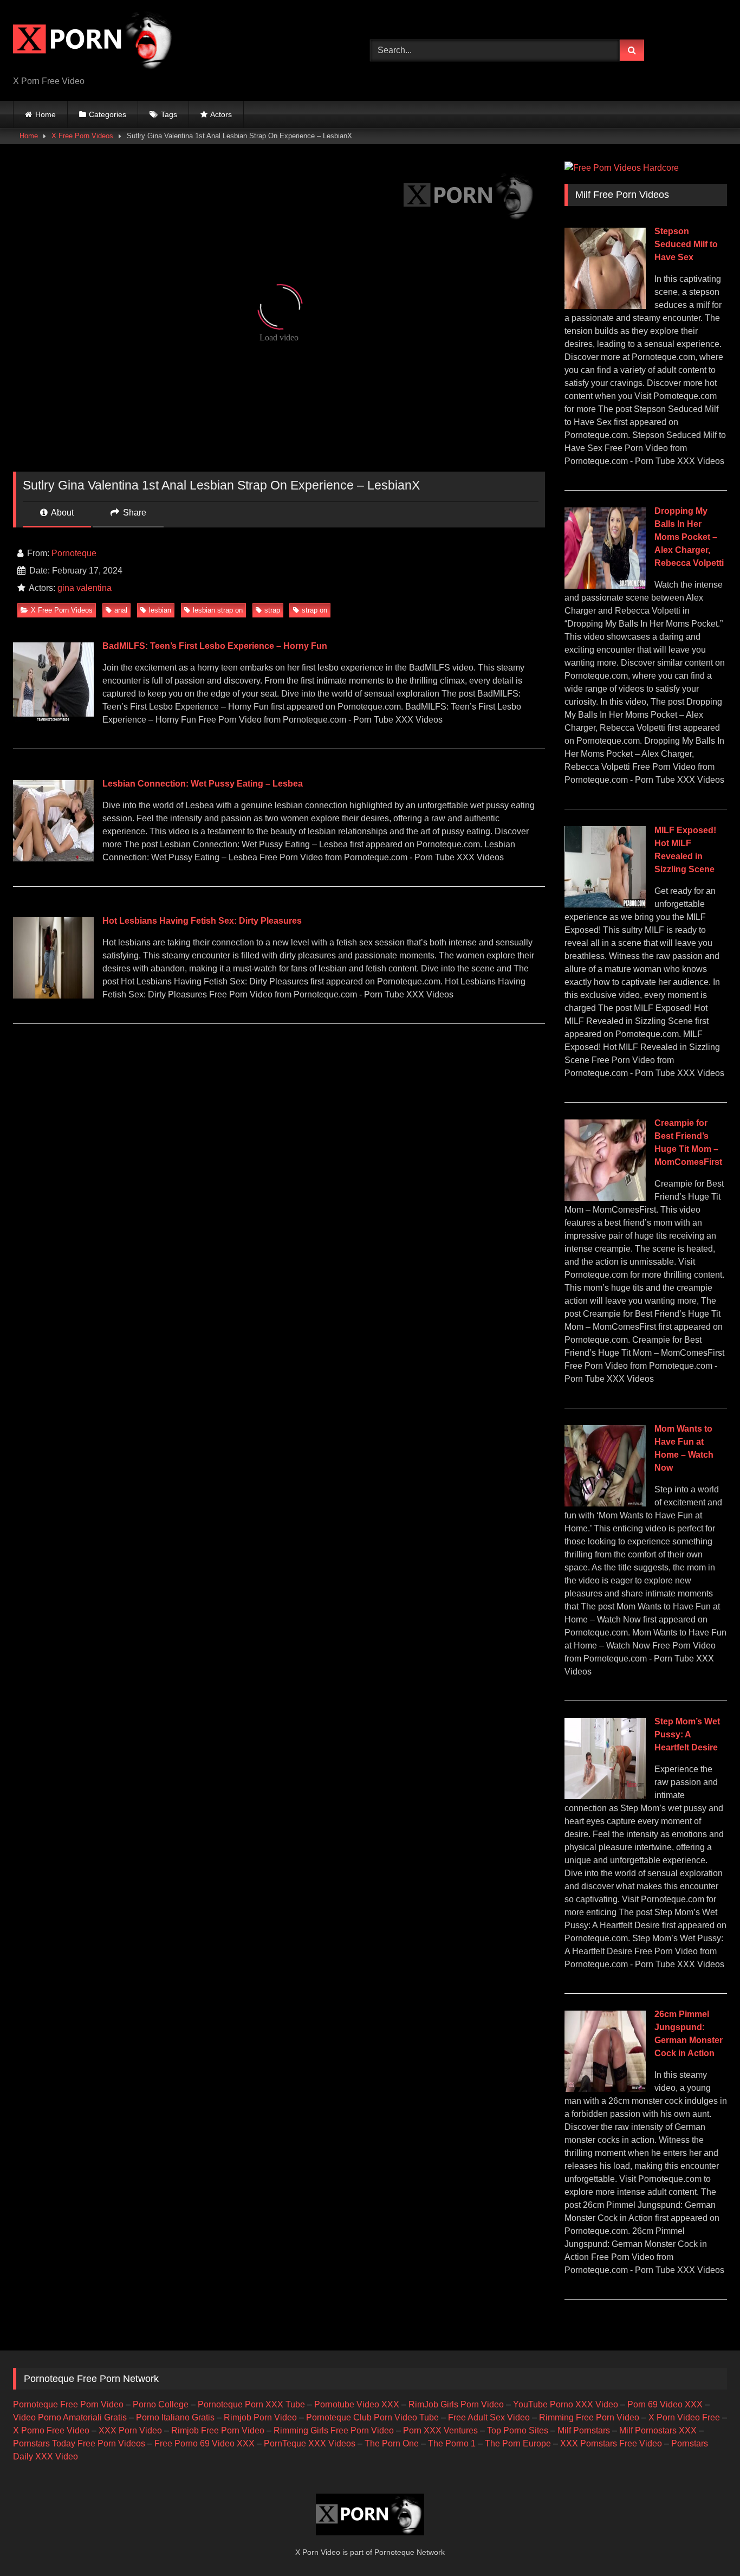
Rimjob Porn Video (260, 2417)
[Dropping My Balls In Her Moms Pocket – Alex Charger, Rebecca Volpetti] (605, 586)
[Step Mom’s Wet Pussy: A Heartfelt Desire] (605, 1796)
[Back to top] (706, 2544)
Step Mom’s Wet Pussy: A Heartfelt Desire (687, 1734)
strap (272, 610)
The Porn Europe (518, 2443)
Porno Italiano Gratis (175, 2417)
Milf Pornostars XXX (658, 2430)
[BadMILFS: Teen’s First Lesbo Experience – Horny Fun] (53, 721)
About (61, 513)
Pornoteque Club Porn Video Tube (372, 2417)
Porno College (161, 2404)
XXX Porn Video (130, 2430)
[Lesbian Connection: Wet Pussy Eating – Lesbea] (53, 858)
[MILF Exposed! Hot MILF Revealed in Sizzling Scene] (605, 904)
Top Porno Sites (518, 2430)
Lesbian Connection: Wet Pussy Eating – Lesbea (203, 784)
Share (134, 513)
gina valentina (85, 588)
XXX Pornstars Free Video (611, 2443)
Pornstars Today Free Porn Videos (79, 2443)
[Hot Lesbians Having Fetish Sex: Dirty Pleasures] (53, 996)
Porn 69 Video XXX (665, 2404)
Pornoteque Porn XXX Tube (251, 2404)
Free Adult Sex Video (489, 2417)
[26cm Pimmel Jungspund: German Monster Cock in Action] (605, 2089)
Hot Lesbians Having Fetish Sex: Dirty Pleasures (202, 921)
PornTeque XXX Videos (310, 2443)
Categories (108, 114)
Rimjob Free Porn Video (218, 2430)
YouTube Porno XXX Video (566, 2404)
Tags (169, 114)
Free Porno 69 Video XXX (205, 2443)
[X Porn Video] (94, 42)
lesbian (160, 610)
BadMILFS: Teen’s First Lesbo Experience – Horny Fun (215, 646)
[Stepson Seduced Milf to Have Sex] (605, 306)
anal (121, 610)
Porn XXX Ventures (440, 2430)
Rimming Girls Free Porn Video (334, 2430)
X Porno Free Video (51, 2430)
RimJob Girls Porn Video (456, 2404)
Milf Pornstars (584, 2430)
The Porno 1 (452, 2443)
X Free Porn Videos (82, 136)
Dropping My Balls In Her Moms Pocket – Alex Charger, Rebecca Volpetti (689, 537)
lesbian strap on (218, 610)
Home (46, 114)
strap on (314, 610)
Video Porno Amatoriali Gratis (70, 2417)
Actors (221, 114)
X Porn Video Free (684, 2417)
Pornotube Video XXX (357, 2404)
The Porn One (392, 2443)
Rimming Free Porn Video (589, 2417)
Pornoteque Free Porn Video (68, 2404)
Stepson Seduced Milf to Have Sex (686, 244)
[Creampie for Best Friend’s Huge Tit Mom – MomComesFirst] (605, 1198)
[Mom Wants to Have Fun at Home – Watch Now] (605, 1503)
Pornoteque (74, 553)
